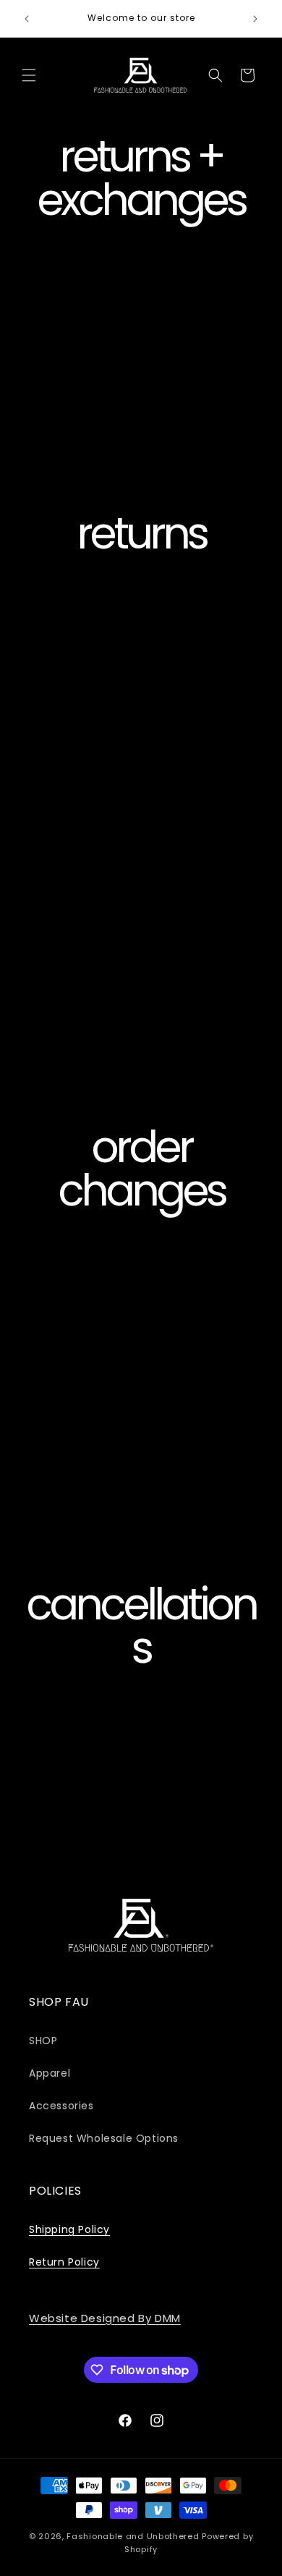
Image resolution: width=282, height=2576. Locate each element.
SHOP (43, 2041)
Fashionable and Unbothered (133, 2536)
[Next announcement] (255, 19)
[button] (29, 75)
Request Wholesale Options (104, 2138)
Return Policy (64, 2262)
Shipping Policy (69, 2229)
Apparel (50, 2073)
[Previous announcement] (27, 19)
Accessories (61, 2106)
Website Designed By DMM (105, 2318)
